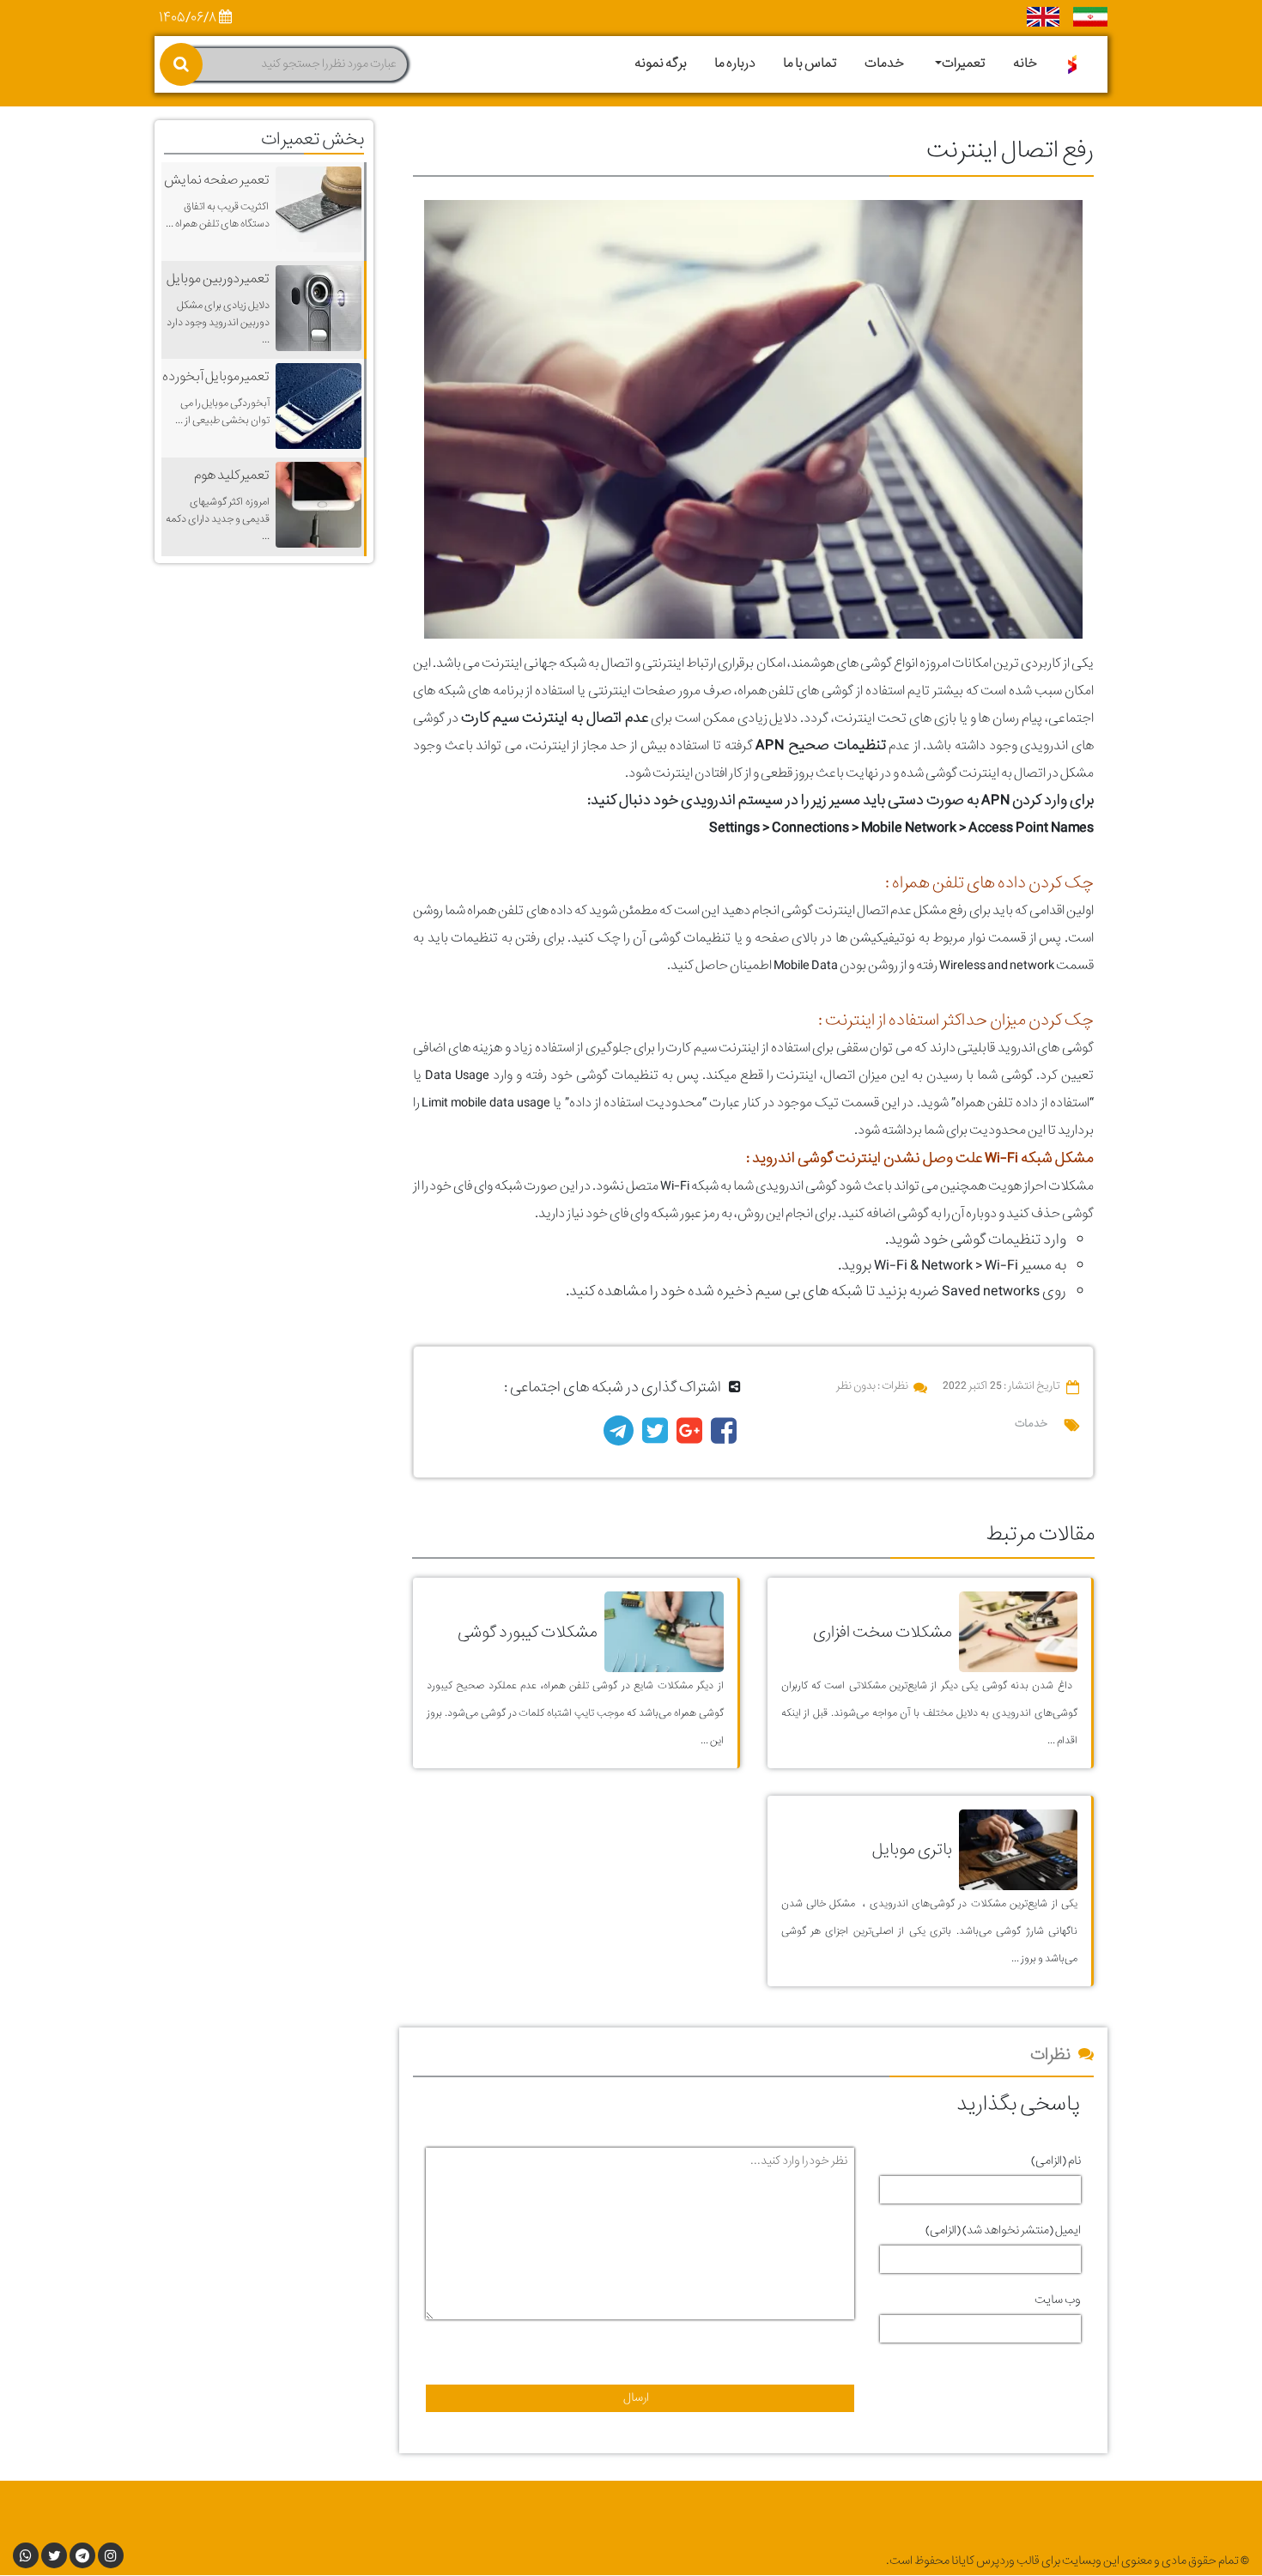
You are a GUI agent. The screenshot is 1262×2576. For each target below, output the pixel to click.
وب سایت (1058, 2300)
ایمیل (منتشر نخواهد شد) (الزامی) (1003, 2231)
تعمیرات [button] (964, 64)
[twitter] (655, 1437)
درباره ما (735, 64)
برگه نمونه (661, 64)
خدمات (884, 64)
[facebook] (724, 1437)
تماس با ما (810, 64)
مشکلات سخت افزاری (883, 1632)
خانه (1025, 64)
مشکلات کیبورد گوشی (528, 1632)
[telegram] (619, 1437)
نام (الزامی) (1056, 2161)
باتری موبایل (912, 1849)
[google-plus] (689, 1437)
